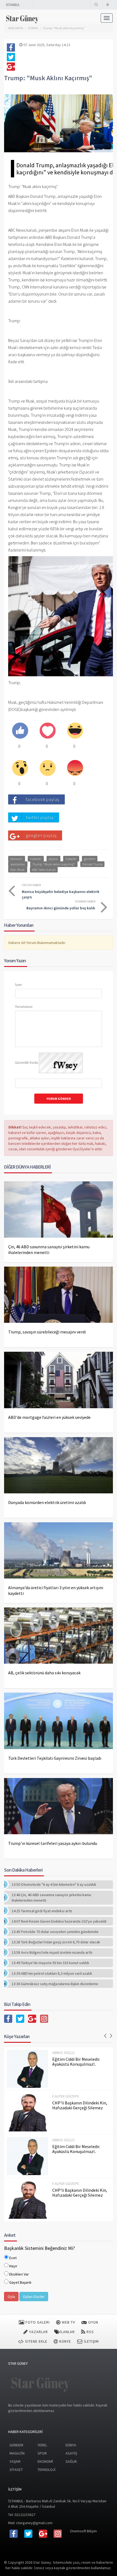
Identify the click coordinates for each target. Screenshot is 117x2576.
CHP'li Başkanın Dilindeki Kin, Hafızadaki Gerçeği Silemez (80, 2105)
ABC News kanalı (44, 869)
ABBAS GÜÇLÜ (63, 2053)
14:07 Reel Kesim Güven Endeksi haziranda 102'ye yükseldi (59, 1921)
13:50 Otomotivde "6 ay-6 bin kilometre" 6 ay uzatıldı (54, 1884)
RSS (90, 2332)
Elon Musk (17, 869)
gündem (90, 858)
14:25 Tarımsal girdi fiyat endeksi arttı (42, 1911)
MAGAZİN (17, 2453)
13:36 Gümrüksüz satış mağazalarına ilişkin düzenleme (55, 1984)
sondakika (18, 864)
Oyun (93, 2322)
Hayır (13, 2266)
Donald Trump (93, 864)
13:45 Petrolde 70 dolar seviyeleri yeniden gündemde (55, 1932)
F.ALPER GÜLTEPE (66, 2096)
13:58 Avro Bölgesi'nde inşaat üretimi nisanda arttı (52, 1952)
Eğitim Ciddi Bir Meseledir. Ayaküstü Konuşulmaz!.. (76, 2062)
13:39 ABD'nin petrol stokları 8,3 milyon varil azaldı (52, 1973)
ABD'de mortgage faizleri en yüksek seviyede (49, 1417)
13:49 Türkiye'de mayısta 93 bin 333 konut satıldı (50, 1963)
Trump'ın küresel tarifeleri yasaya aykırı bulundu (53, 1843)
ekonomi (16, 858)
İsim (18, 985)
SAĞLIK (71, 2461)
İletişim (91, 2341)
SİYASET (16, 2470)
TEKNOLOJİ (47, 2470)
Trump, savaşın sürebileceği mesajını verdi (47, 1332)
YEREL (42, 2445)
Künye (65, 2341)
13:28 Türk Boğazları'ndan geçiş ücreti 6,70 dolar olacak (56, 1942)
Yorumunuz (24, 1006)
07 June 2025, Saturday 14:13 (46, 45)
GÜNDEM (16, 2445)
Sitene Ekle (36, 2341)
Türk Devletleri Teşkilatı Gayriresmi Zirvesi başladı (55, 1758)
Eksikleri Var (19, 2274)
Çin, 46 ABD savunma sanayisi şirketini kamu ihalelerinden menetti (49, 1250)
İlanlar (67, 2332)
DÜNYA (71, 2445)
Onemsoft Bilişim (83, 2531)
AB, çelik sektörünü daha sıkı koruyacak (44, 1673)
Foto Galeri (37, 2322)
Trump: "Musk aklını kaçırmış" (64, 28)
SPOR (42, 2453)
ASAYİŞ (71, 2453)
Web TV (68, 2322)
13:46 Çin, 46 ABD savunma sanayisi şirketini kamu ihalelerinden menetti (51, 1898)
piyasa (53, 858)
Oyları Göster (34, 2297)
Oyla (11, 2297)
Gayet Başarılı (20, 2282)
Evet (13, 2258)
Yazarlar (38, 2332)
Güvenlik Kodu (27, 1062)
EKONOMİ (45, 2461)
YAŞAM (15, 2461)
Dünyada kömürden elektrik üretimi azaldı (47, 1502)
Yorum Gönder (59, 1099)
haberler (36, 858)
